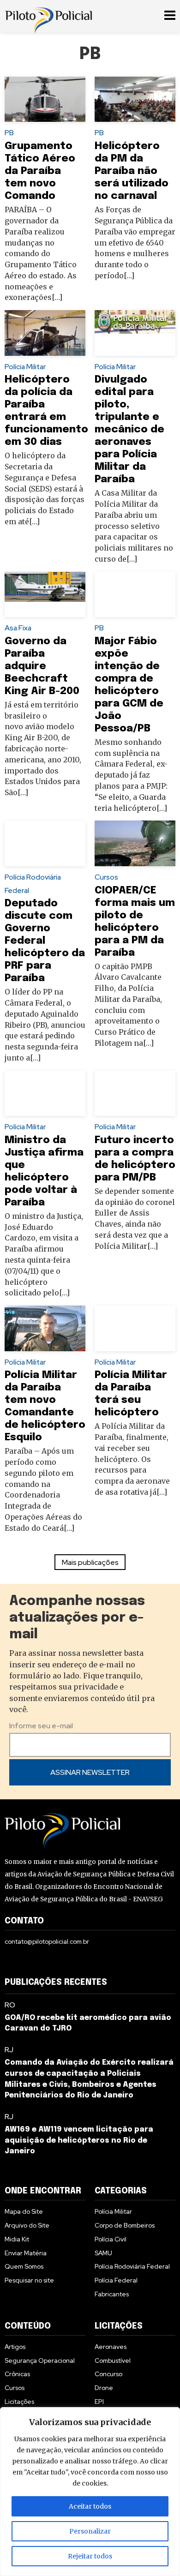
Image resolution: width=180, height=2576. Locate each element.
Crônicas (17, 2374)
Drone (104, 2388)
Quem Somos (24, 2266)
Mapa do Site (24, 2211)
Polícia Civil (111, 2239)
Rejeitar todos (90, 2556)
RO (10, 2005)
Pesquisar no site (29, 2280)
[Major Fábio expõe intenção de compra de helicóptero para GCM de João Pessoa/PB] (135, 594)
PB (9, 133)
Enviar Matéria (26, 2253)
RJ (9, 2050)
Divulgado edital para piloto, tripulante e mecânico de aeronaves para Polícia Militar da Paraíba (129, 429)
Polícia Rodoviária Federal (132, 2266)
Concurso (108, 2374)
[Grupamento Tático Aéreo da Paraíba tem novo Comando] (45, 99)
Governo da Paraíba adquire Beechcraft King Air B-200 (42, 666)
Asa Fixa (18, 628)
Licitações (19, 2402)
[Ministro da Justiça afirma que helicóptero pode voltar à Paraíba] (45, 1093)
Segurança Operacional (40, 2360)
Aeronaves (111, 2347)
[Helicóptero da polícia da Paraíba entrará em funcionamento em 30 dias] (45, 333)
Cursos (106, 877)
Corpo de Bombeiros (125, 2225)
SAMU (103, 2253)
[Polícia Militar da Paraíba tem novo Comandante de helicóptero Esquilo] (45, 1328)
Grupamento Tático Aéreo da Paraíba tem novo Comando (40, 171)
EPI (99, 2402)
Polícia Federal (116, 2280)
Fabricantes (112, 2294)
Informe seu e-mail (41, 1726)
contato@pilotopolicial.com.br (47, 1941)
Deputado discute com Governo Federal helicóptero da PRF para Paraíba (45, 941)
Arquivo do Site (27, 2225)
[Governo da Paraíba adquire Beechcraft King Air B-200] (45, 594)
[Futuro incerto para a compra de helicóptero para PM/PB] (135, 1093)
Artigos (15, 2347)
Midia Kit (17, 2239)
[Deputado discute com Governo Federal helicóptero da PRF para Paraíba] (45, 843)
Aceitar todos (90, 2506)
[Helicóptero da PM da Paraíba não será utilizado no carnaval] (135, 99)
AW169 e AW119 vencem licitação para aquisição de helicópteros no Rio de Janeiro (79, 2141)
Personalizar (90, 2531)
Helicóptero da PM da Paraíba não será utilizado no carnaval (132, 171)
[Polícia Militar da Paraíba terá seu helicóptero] (135, 1328)
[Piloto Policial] (48, 16)
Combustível (113, 2360)
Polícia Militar (25, 367)
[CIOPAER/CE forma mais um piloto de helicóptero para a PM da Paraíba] (135, 843)
